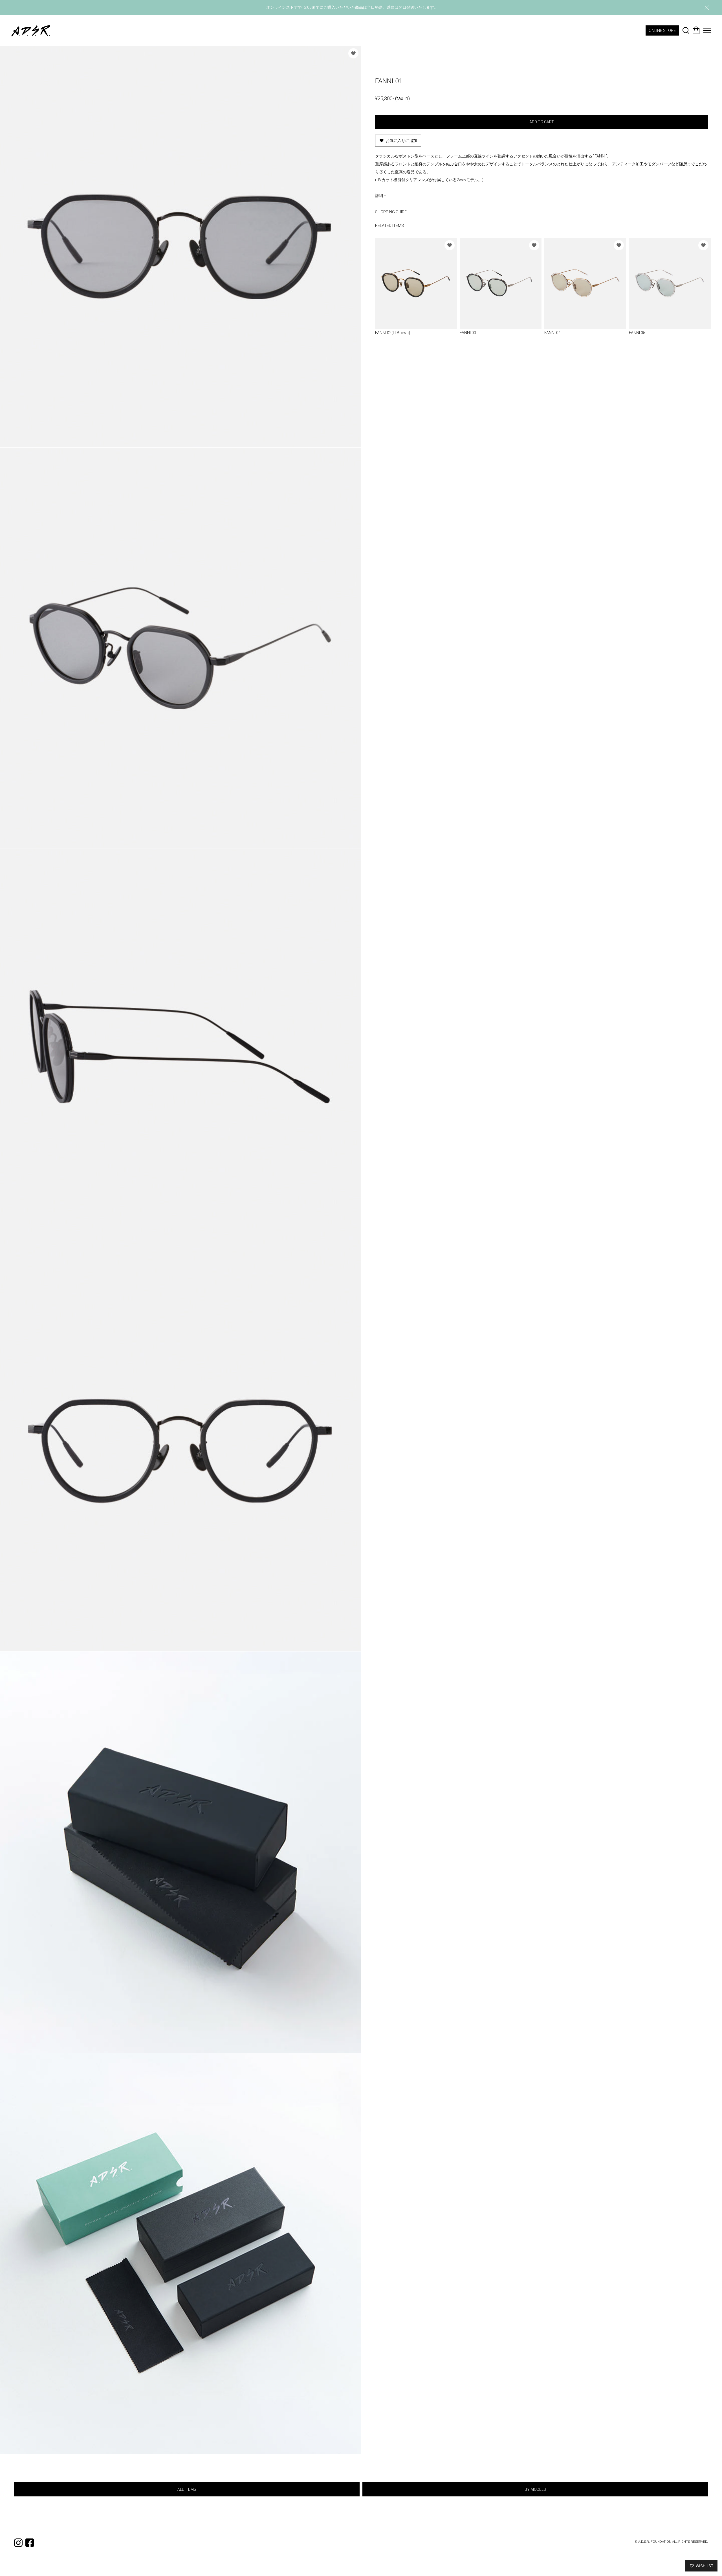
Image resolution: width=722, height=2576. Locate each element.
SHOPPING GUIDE (391, 212)
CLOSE (707, 8)
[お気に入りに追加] (353, 53)
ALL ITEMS (187, 2489)
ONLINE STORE (662, 30)
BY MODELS (535, 2489)
